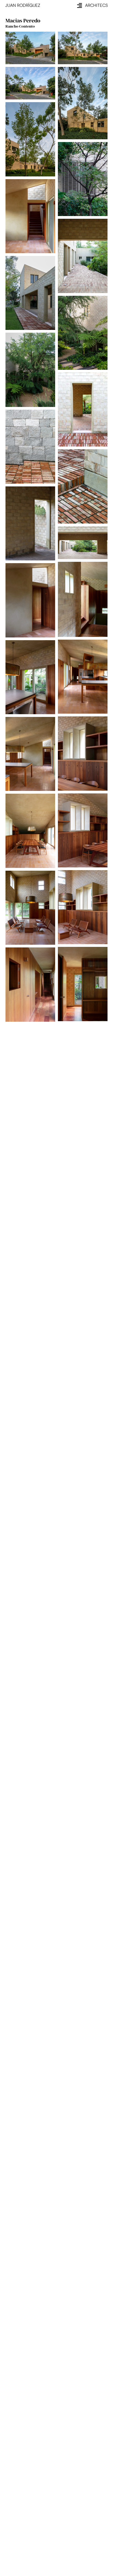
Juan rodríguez (23, 5)
